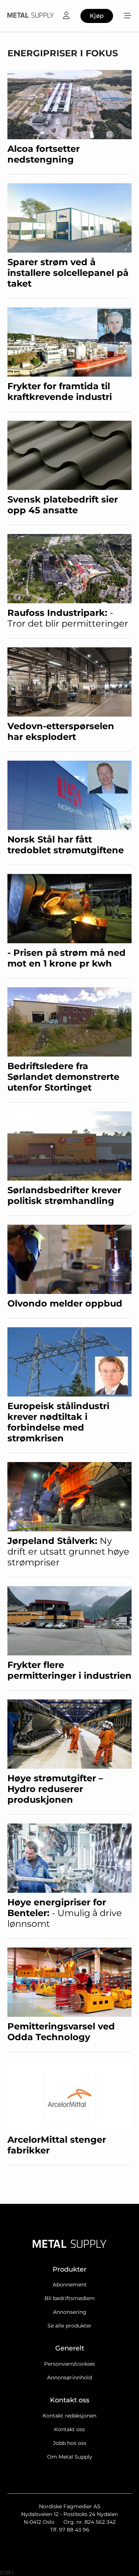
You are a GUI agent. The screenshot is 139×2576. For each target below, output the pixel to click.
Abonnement (70, 2285)
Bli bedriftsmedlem (70, 2298)
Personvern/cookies (69, 2364)
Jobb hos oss (70, 2443)
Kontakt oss (69, 2429)
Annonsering (70, 2312)
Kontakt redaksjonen (69, 2416)
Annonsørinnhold (69, 2378)
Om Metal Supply (70, 2457)
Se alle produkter (69, 2326)
